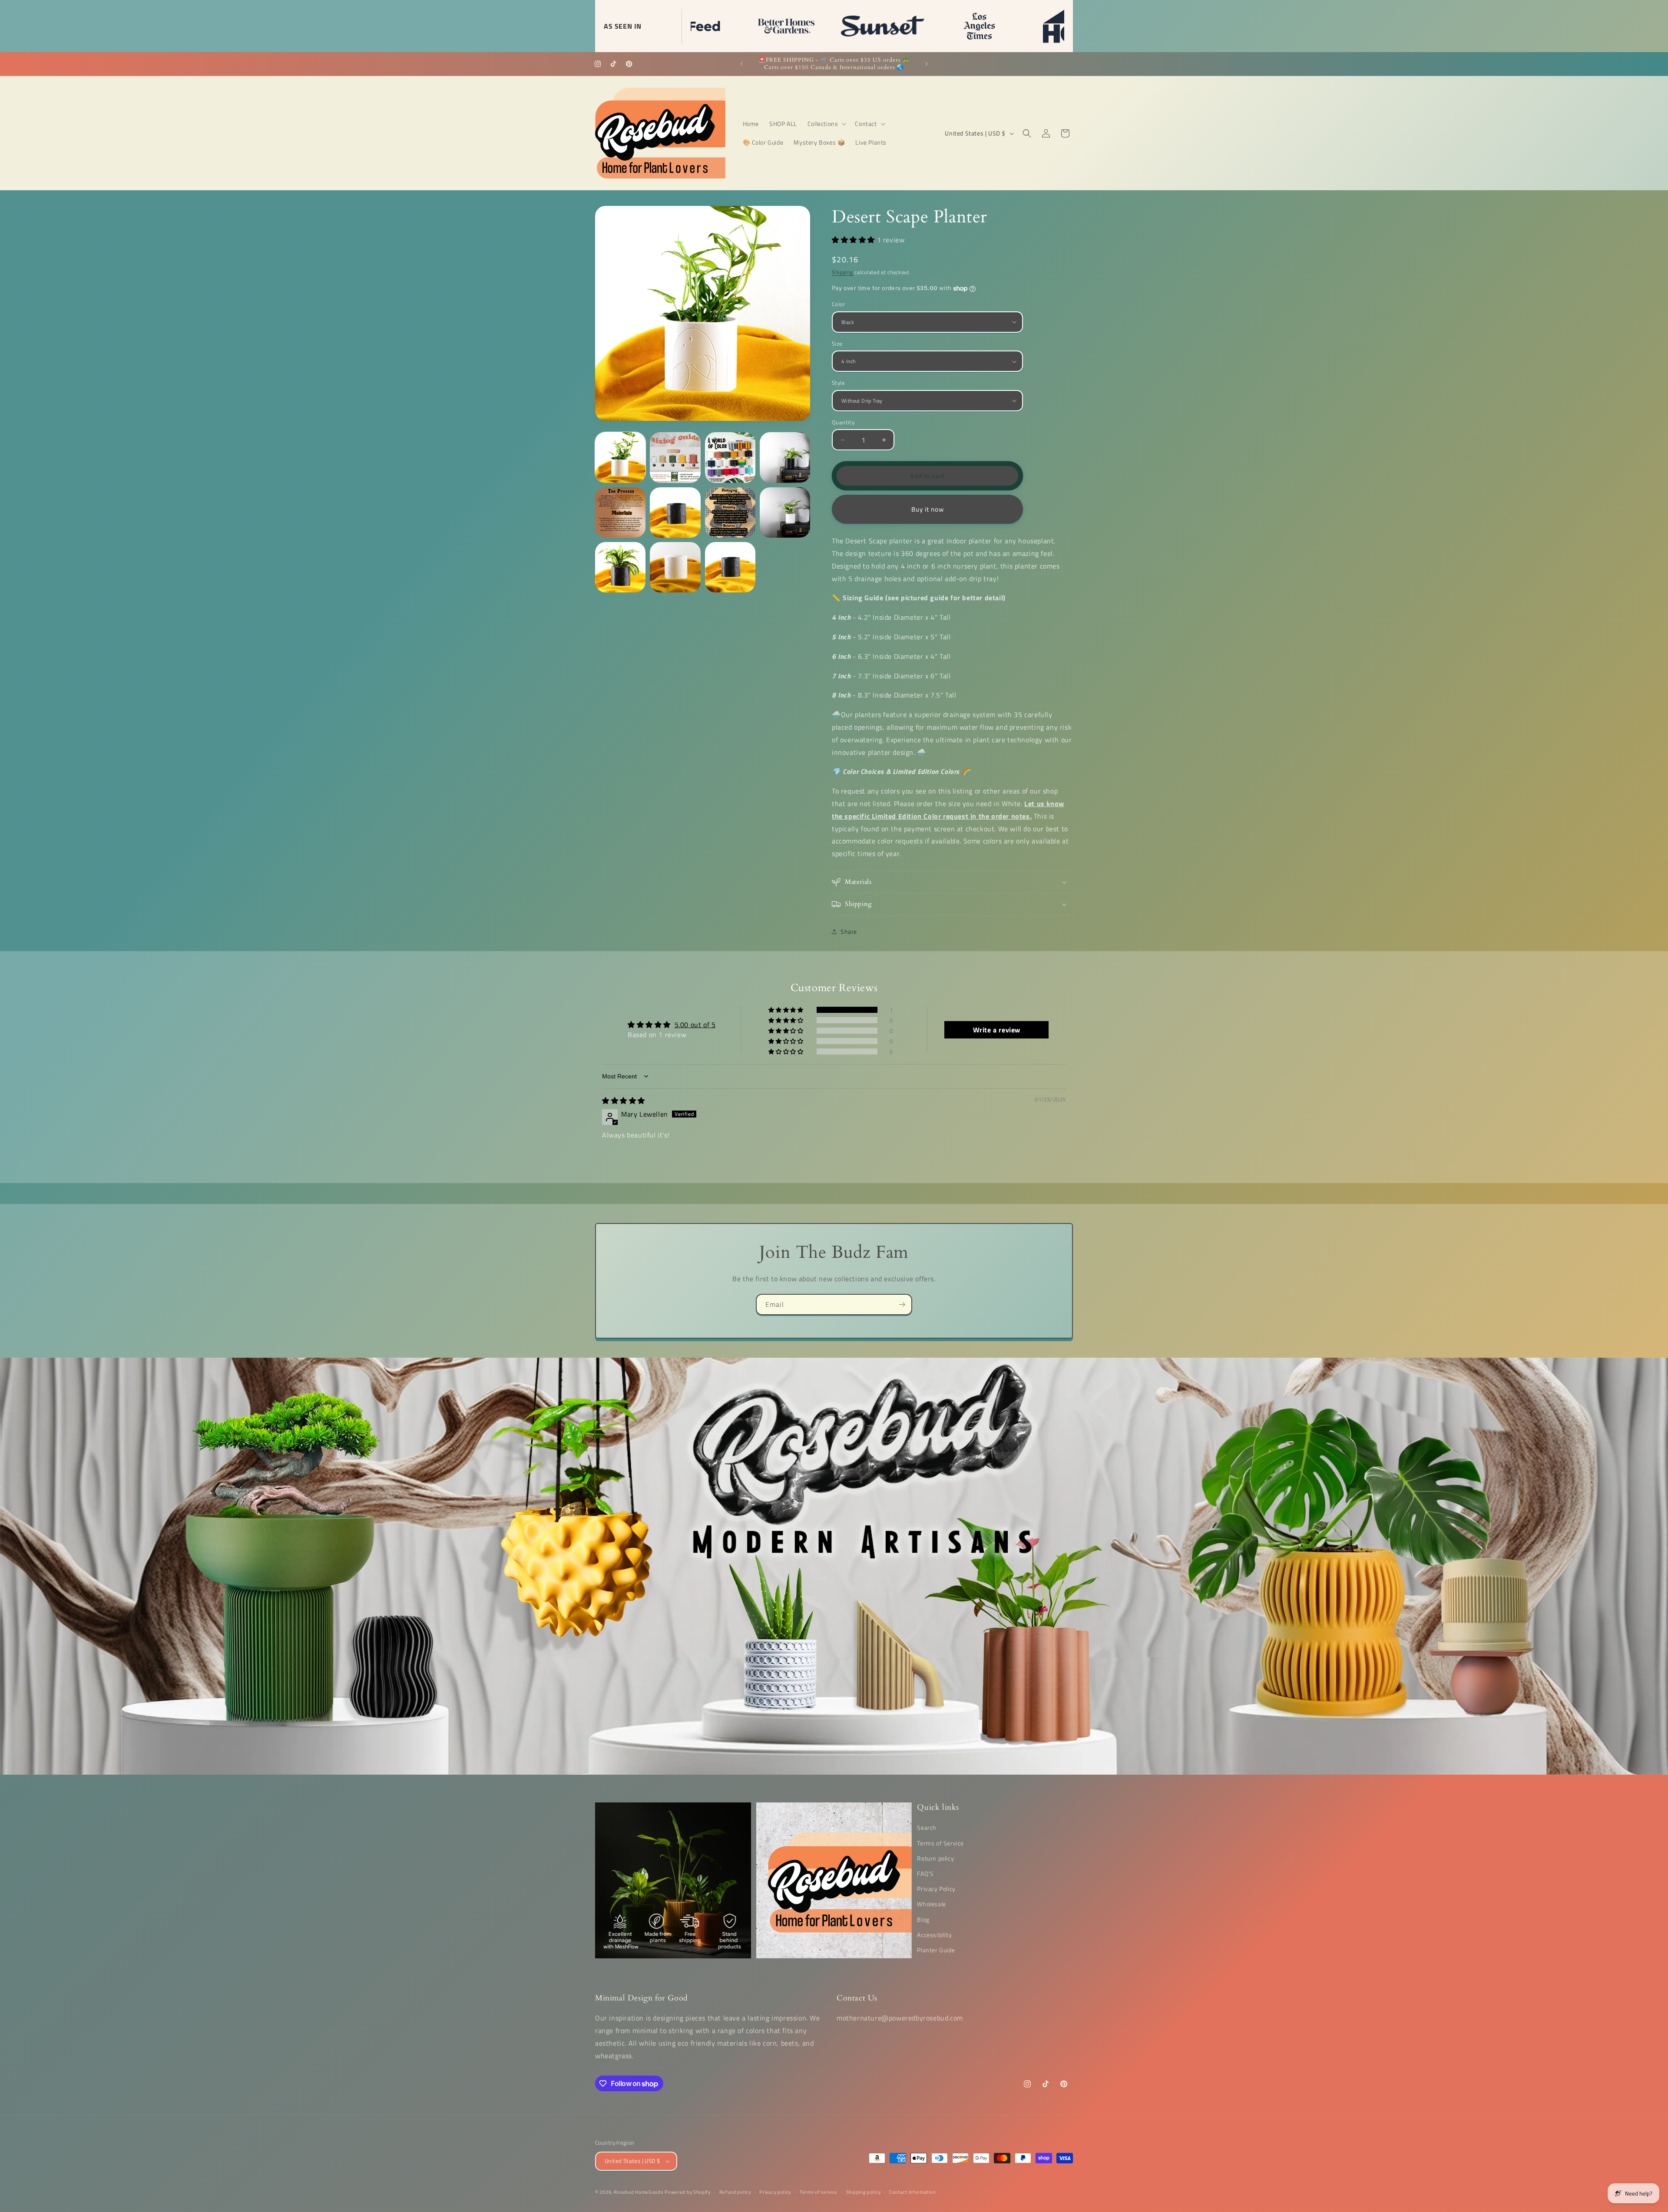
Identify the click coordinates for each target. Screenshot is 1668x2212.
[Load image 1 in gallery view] (620, 457)
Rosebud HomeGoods (639, 2192)
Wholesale (931, 1904)
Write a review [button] (997, 1030)
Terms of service (819, 2192)
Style (838, 383)
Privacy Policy (936, 1889)
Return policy (935, 1858)
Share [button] (849, 931)
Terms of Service (940, 1843)
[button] (826, 124)
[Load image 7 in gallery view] (730, 512)
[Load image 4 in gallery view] (785, 457)
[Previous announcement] (741, 64)
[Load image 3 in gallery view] (730, 457)
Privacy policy (775, 2192)
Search (927, 1827)
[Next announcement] (927, 64)
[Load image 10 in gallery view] (675, 567)
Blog (923, 1919)
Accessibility (934, 1935)
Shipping (842, 272)
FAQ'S (925, 1873)
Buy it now (928, 509)
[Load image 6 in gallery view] (675, 512)
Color (839, 304)
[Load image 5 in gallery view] (620, 512)
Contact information (912, 2192)
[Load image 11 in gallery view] (730, 567)
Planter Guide (936, 1950)
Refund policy (735, 2192)
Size (837, 344)
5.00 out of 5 (695, 1025)
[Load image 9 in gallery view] (620, 567)
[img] (624, 1101)
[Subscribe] (902, 1304)
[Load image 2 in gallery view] (675, 457)
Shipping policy (864, 2192)
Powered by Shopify (688, 2192)
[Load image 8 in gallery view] (785, 512)
